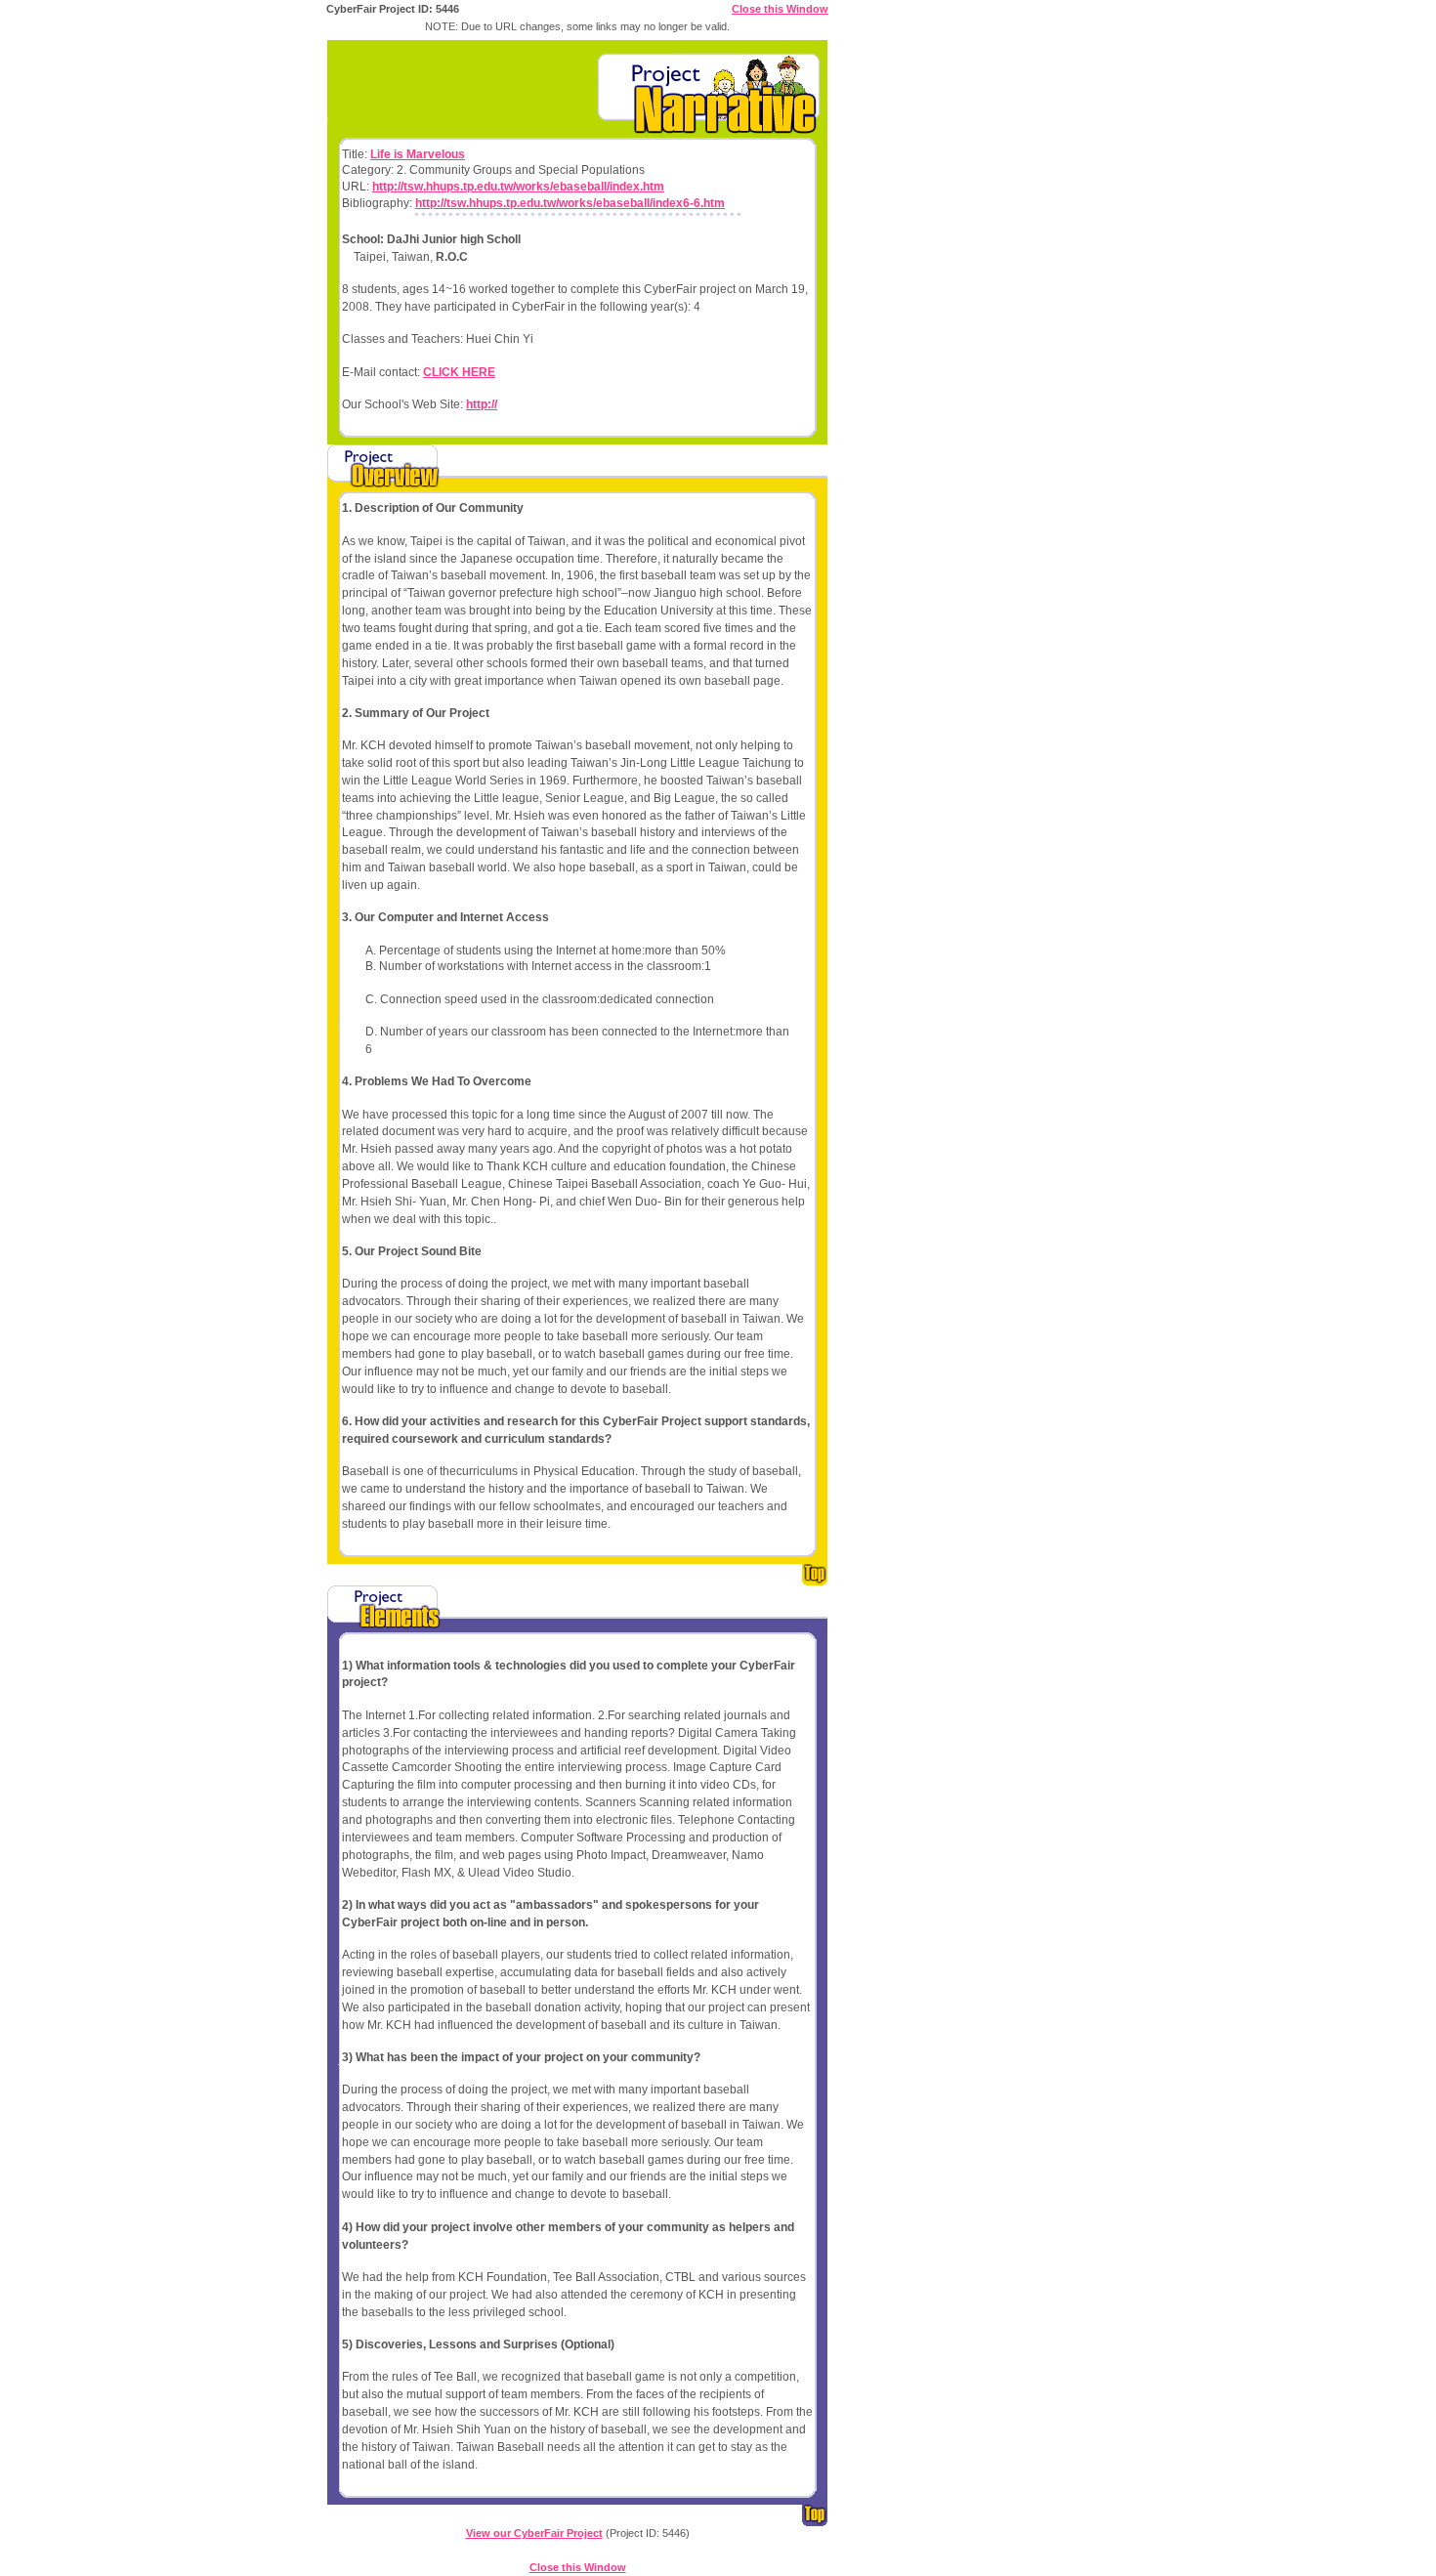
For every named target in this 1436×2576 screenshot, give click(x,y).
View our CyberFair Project (534, 2533)
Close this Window (780, 9)
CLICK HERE (459, 372)
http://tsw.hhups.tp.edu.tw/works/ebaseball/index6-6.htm (570, 203)
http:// (482, 404)
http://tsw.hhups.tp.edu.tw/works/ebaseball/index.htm (518, 187)
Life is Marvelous (418, 154)
